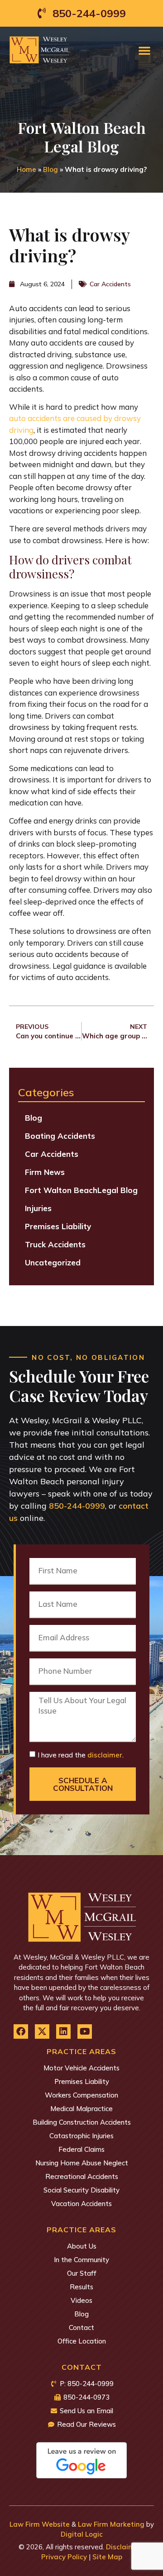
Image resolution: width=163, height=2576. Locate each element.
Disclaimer (124, 2547)
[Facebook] (21, 2031)
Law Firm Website (40, 2524)
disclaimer (105, 1755)
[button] (144, 50)
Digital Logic (82, 2534)
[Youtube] (85, 2031)
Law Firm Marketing (111, 2524)
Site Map (107, 2557)
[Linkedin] (63, 2031)
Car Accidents (110, 284)
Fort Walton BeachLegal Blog (81, 1190)
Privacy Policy (64, 2557)
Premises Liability (58, 1226)
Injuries (38, 1208)
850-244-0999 (77, 1506)
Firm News (45, 1172)
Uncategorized (53, 1262)
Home (26, 169)
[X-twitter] (42, 2031)
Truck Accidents (55, 1244)
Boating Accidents (60, 1136)
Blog (50, 169)
